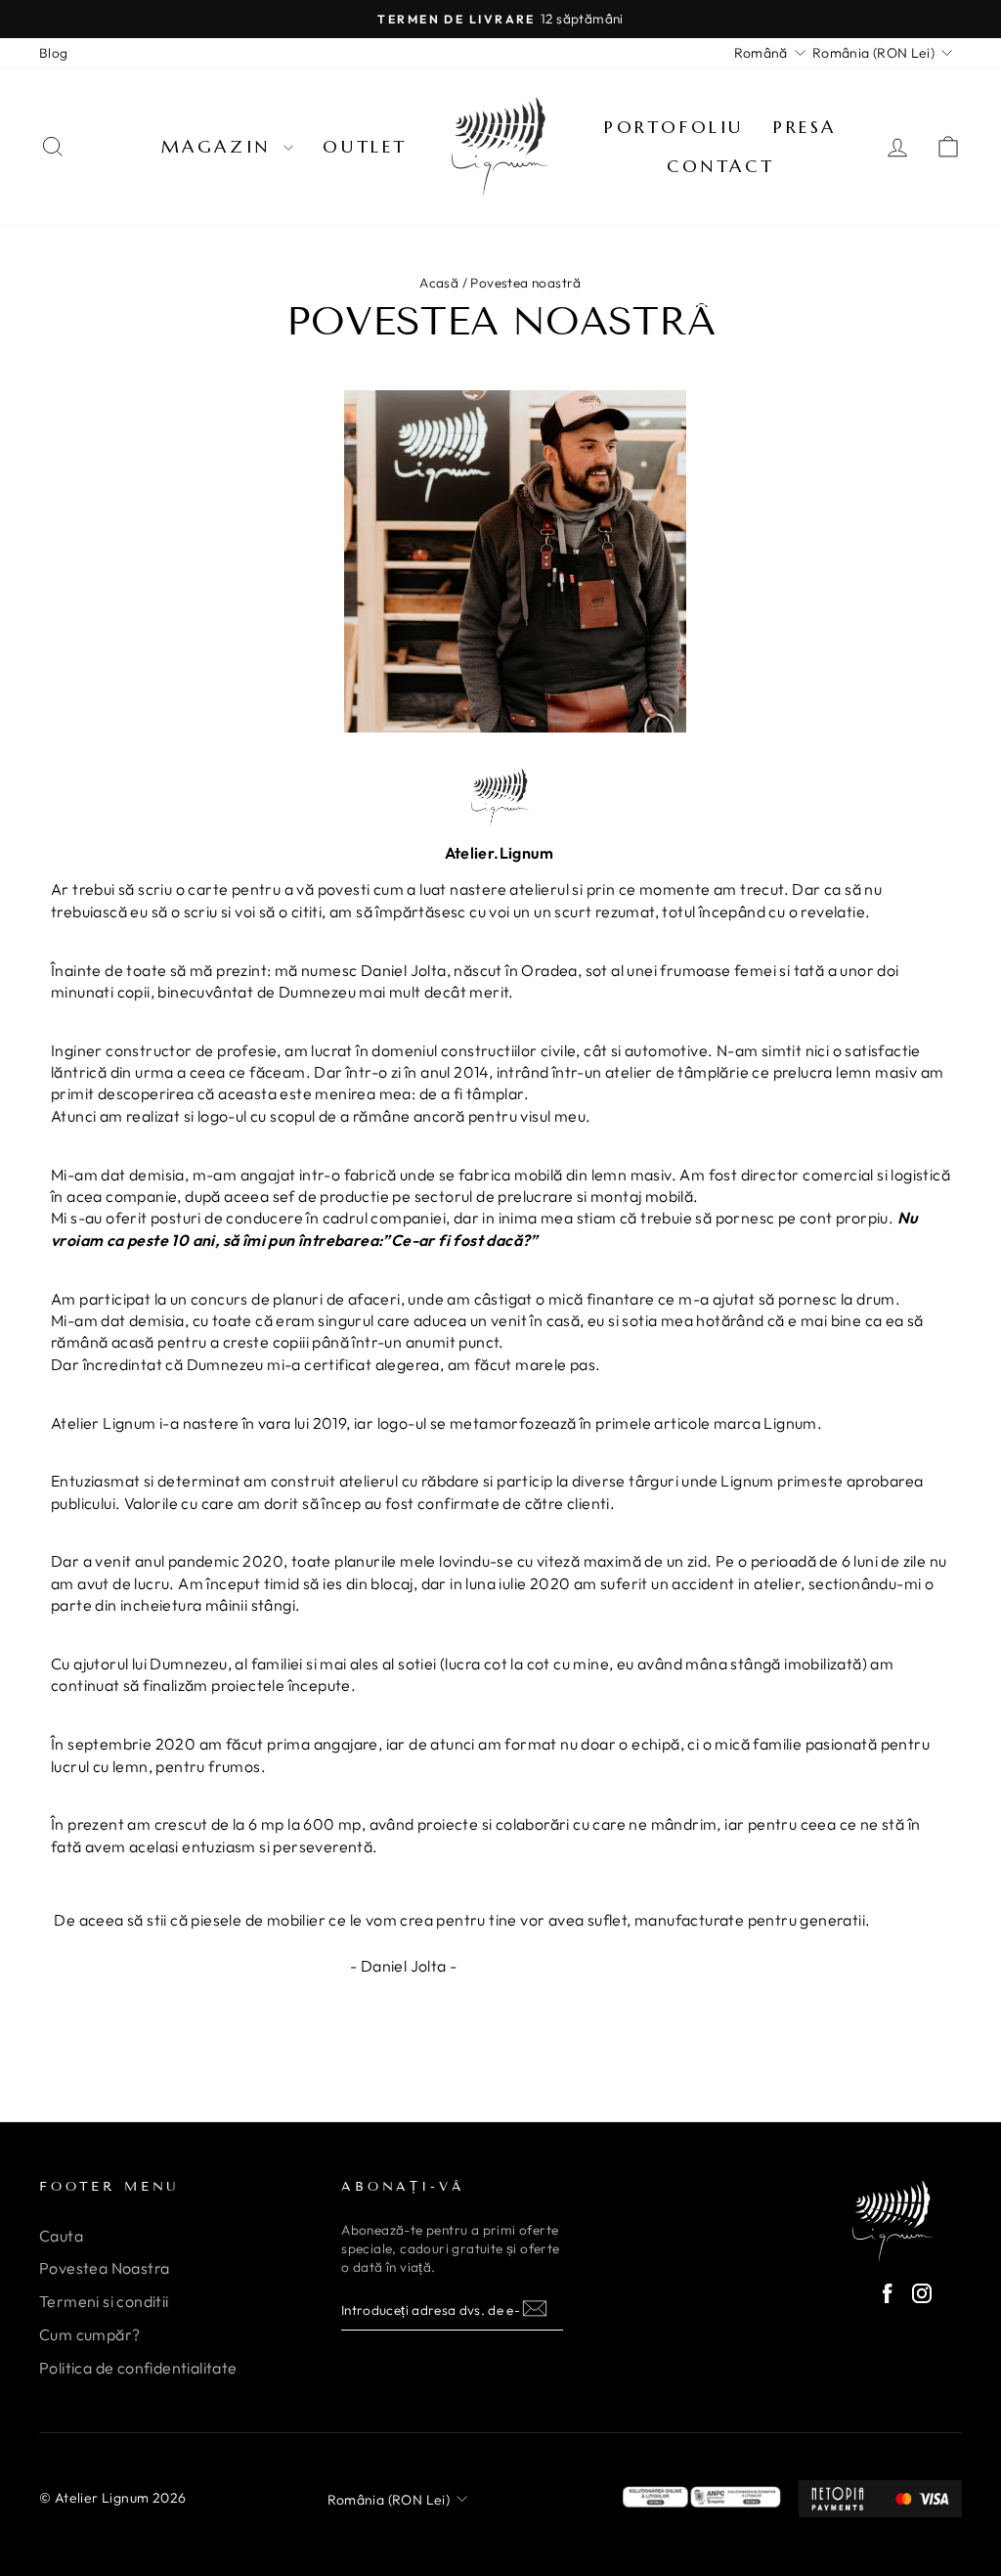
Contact (720, 166)
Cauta (61, 2236)
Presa (805, 127)
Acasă (439, 283)
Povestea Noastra (104, 2268)
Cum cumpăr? (89, 2334)
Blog (54, 53)
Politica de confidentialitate (138, 2368)
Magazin (220, 146)
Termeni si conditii (104, 2301)
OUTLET (365, 146)
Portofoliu (674, 127)
